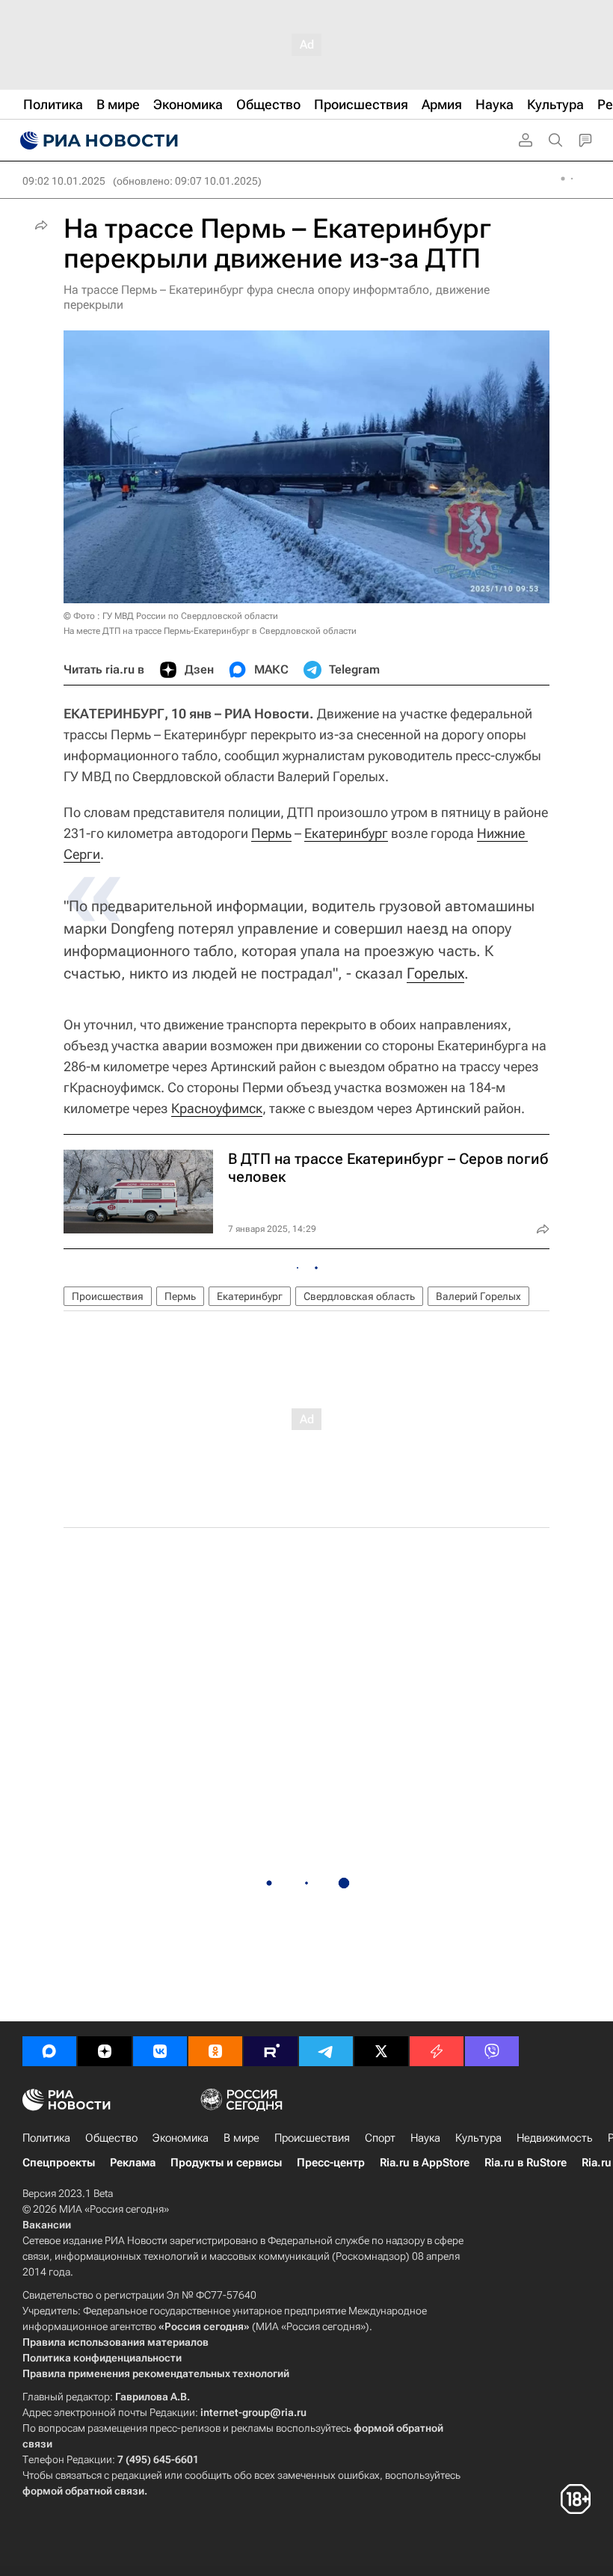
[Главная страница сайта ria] (97, 141)
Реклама (133, 2163)
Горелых (435, 973)
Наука (425, 2138)
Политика (46, 2138)
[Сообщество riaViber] (492, 2051)
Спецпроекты (59, 2163)
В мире (241, 2138)
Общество (111, 2138)
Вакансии (47, 2225)
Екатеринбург (346, 833)
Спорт (380, 2138)
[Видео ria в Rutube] (271, 2051)
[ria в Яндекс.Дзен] (105, 2051)
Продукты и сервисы (226, 2163)
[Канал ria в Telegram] (326, 2051)
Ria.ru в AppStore (425, 2163)
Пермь (271, 833)
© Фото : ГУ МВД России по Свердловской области (171, 616)
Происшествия (108, 1296)
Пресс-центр (331, 2163)
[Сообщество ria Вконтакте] (160, 2051)
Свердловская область (359, 1296)
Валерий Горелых (478, 1296)
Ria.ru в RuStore (526, 2163)
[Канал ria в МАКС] (49, 2051)
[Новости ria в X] (381, 2051)
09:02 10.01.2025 (64, 181)
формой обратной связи (83, 2491)
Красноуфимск (217, 1108)
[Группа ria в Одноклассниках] (215, 2051)
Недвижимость (555, 2138)
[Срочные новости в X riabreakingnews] (437, 2051)
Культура (478, 2138)
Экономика (181, 2138)
